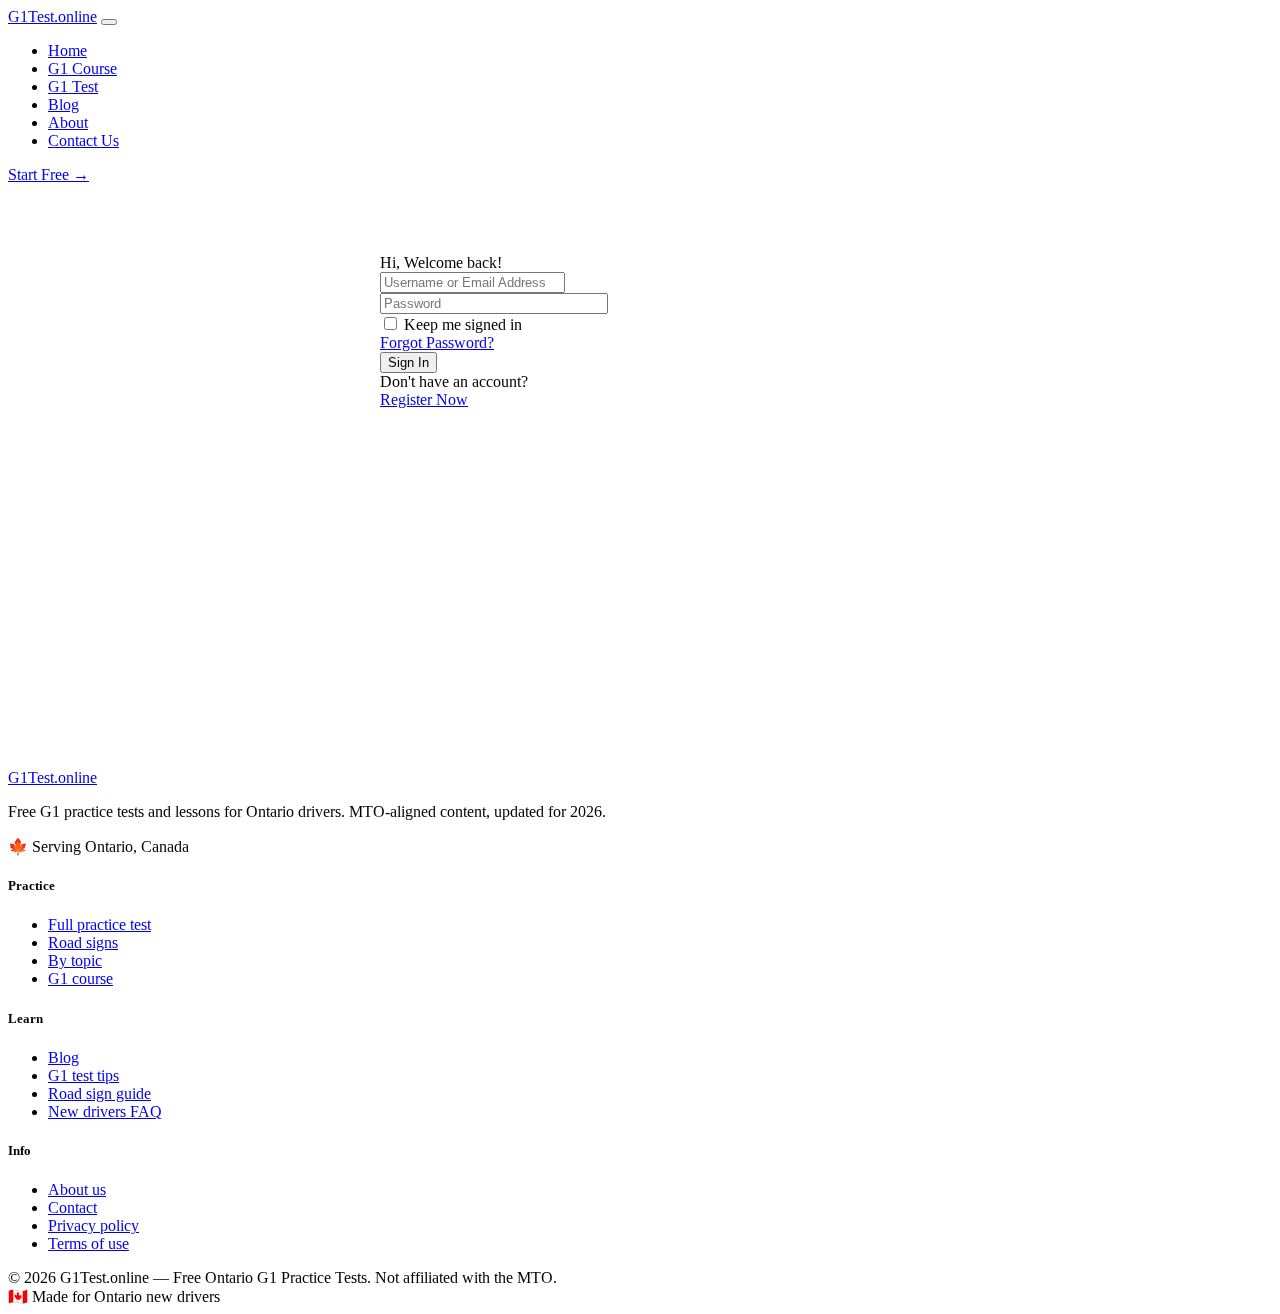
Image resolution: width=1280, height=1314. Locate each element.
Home (67, 50)
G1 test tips (83, 1075)
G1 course (80, 978)
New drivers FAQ (105, 1111)
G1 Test (73, 86)
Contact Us (83, 140)
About (68, 122)
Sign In (408, 362)
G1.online (52, 16)
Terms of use (88, 1243)
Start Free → (48, 174)
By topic (75, 960)
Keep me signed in (463, 324)
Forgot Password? (437, 342)
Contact (72, 1207)
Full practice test (99, 924)
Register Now (424, 399)
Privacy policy (93, 1225)
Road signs (83, 942)
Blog (63, 104)
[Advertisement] (640, 619)
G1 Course (82, 68)
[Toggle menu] (109, 22)
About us (77, 1189)
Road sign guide (99, 1093)
